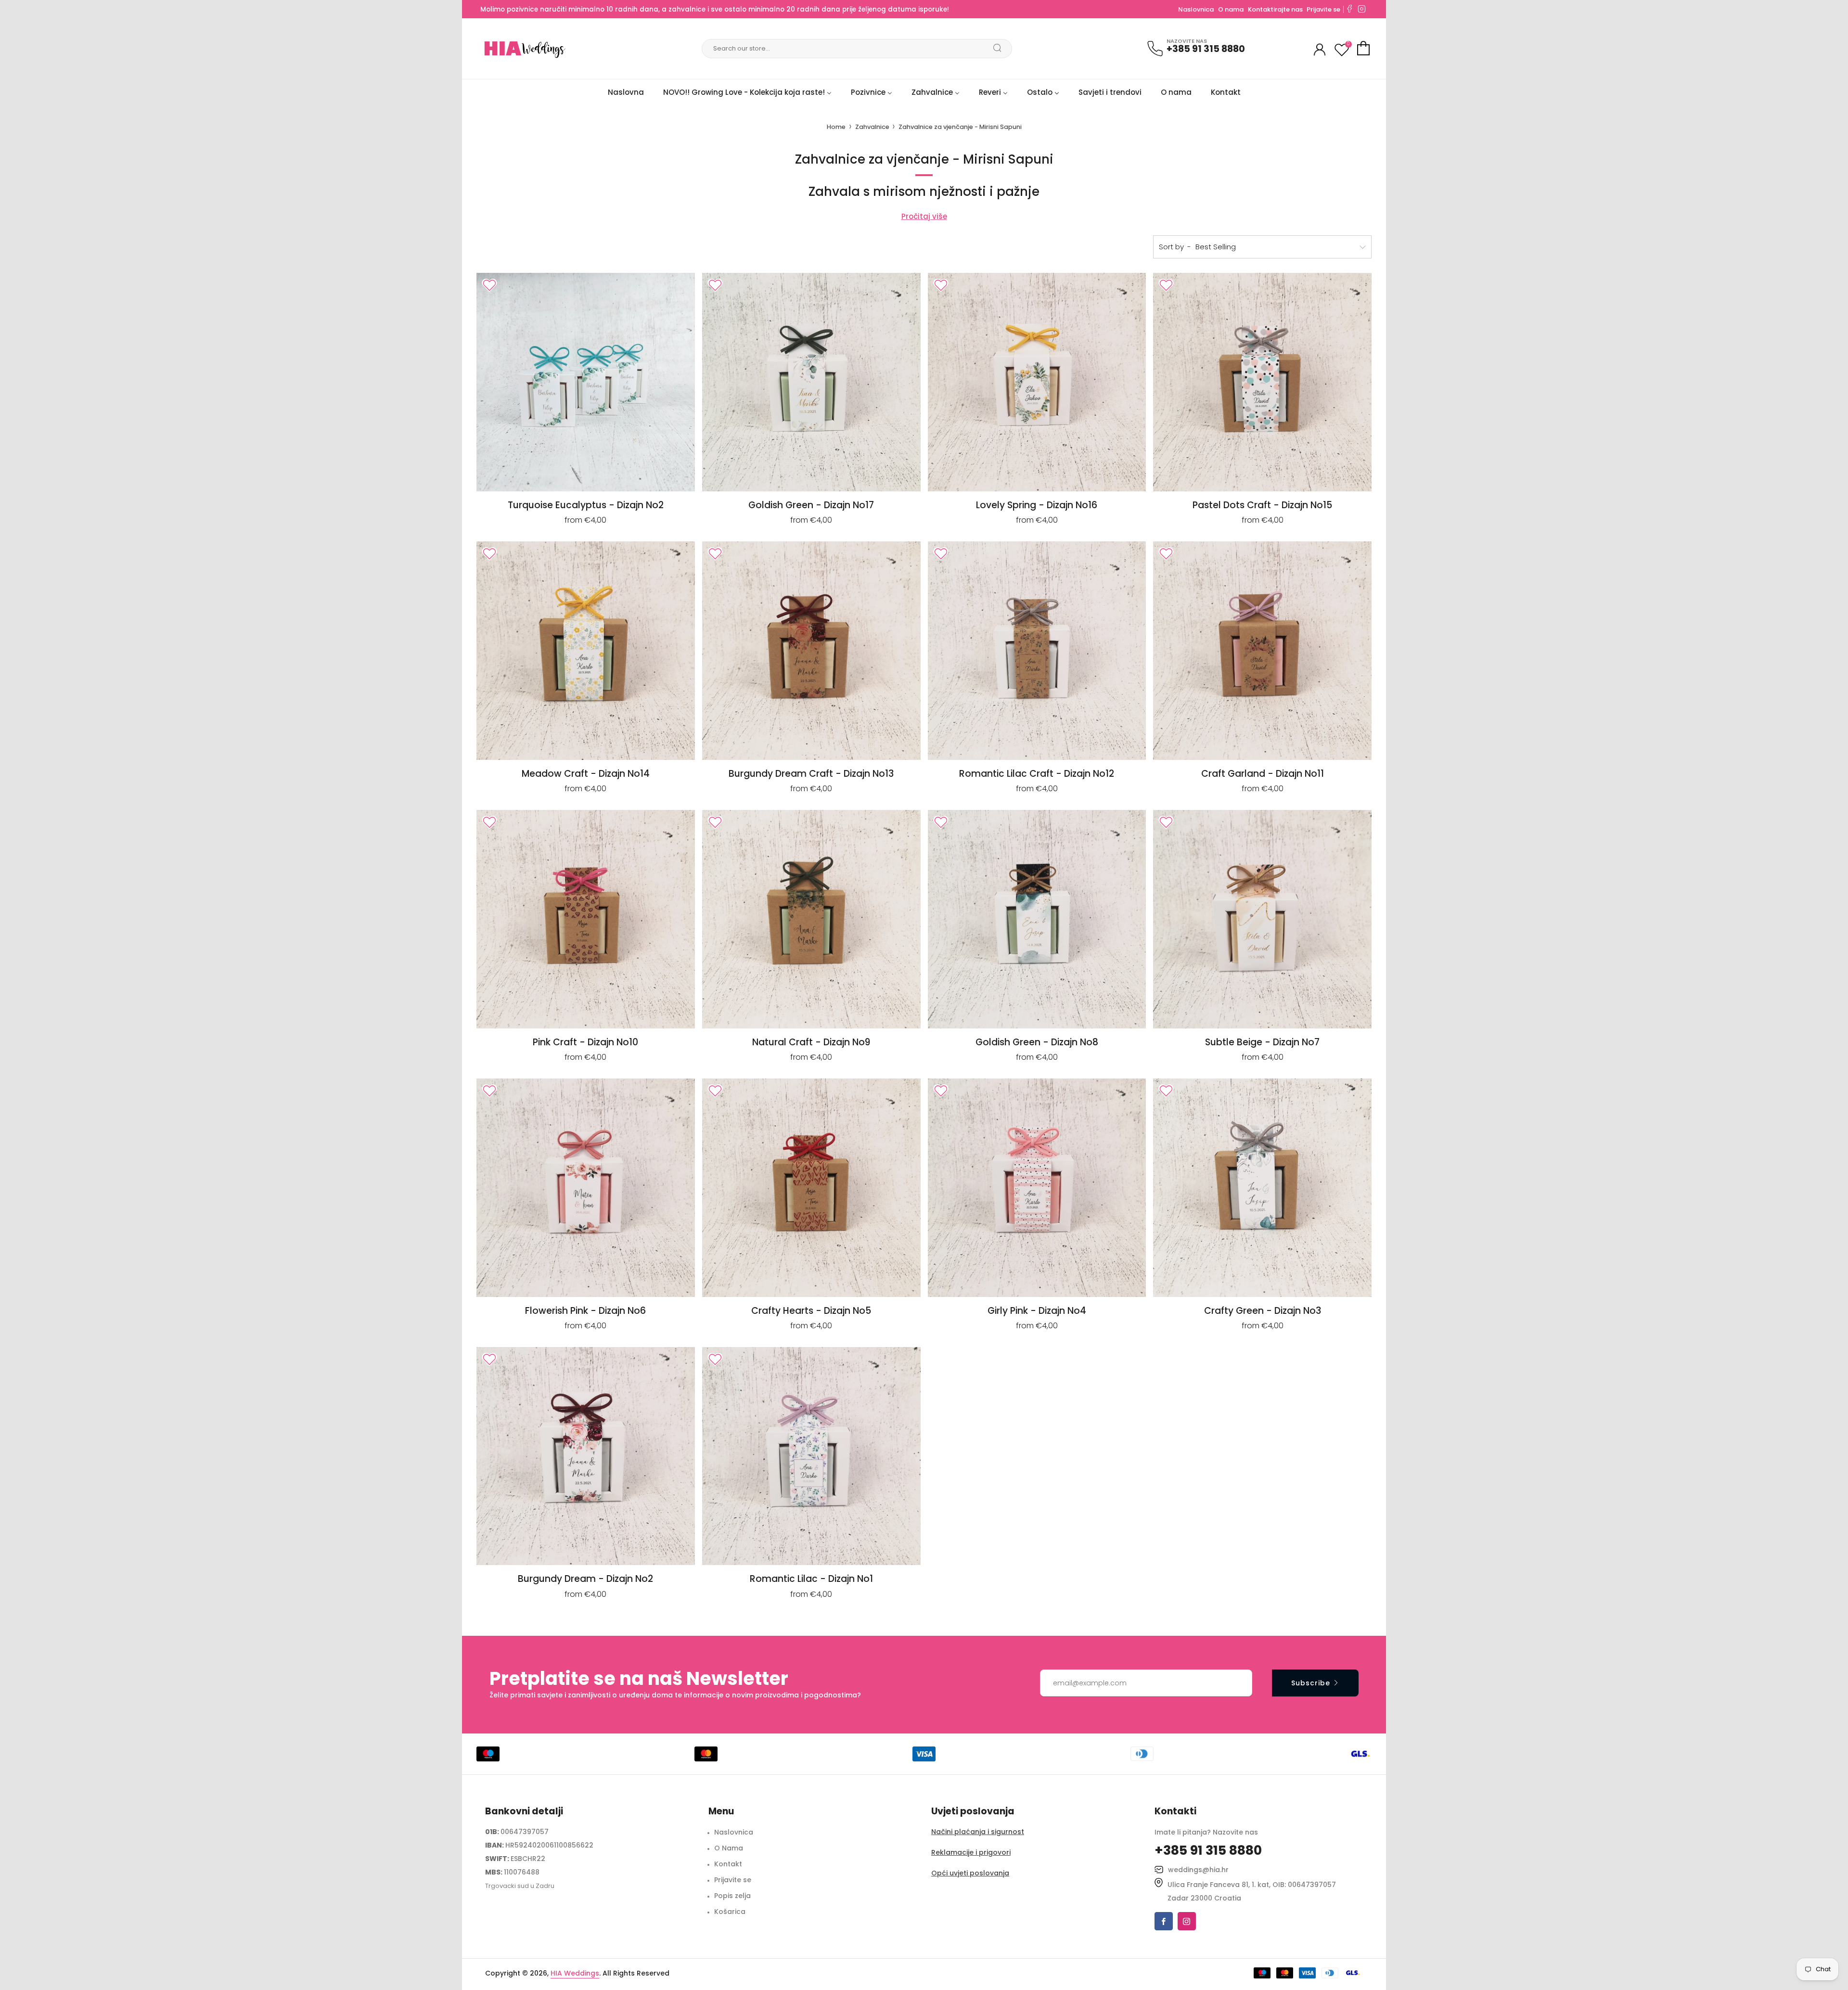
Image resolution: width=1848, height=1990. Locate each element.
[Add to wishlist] (489, 285)
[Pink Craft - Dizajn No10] (586, 919)
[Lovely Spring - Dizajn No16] (1037, 382)
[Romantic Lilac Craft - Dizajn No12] (1037, 651)
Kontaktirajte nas (1276, 9)
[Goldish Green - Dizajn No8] (1037, 919)
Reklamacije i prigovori (971, 1852)
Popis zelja (732, 1896)
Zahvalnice (873, 127)
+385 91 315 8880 (1206, 49)
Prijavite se (1323, 9)
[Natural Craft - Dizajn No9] (811, 919)
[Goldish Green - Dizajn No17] (811, 382)
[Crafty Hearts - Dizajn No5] (811, 1188)
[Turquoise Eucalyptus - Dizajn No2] (586, 382)
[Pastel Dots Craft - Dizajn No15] (1262, 382)
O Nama (729, 1848)
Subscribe (1311, 1683)
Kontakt (728, 1864)
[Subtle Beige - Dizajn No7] (1262, 919)
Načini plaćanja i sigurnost (978, 1832)
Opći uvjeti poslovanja (970, 1873)
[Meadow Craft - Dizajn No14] (586, 651)
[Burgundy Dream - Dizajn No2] (586, 1456)
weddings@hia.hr (1198, 1870)
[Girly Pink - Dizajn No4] (1037, 1188)
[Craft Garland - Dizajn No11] (1262, 651)
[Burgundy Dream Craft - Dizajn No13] (811, 651)
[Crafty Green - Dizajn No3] (1262, 1188)
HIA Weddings (575, 1973)
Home (836, 127)
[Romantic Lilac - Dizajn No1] (811, 1456)
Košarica (730, 1912)
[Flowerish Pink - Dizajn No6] (586, 1188)
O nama (1231, 9)
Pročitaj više (924, 216)
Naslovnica (1196, 9)
